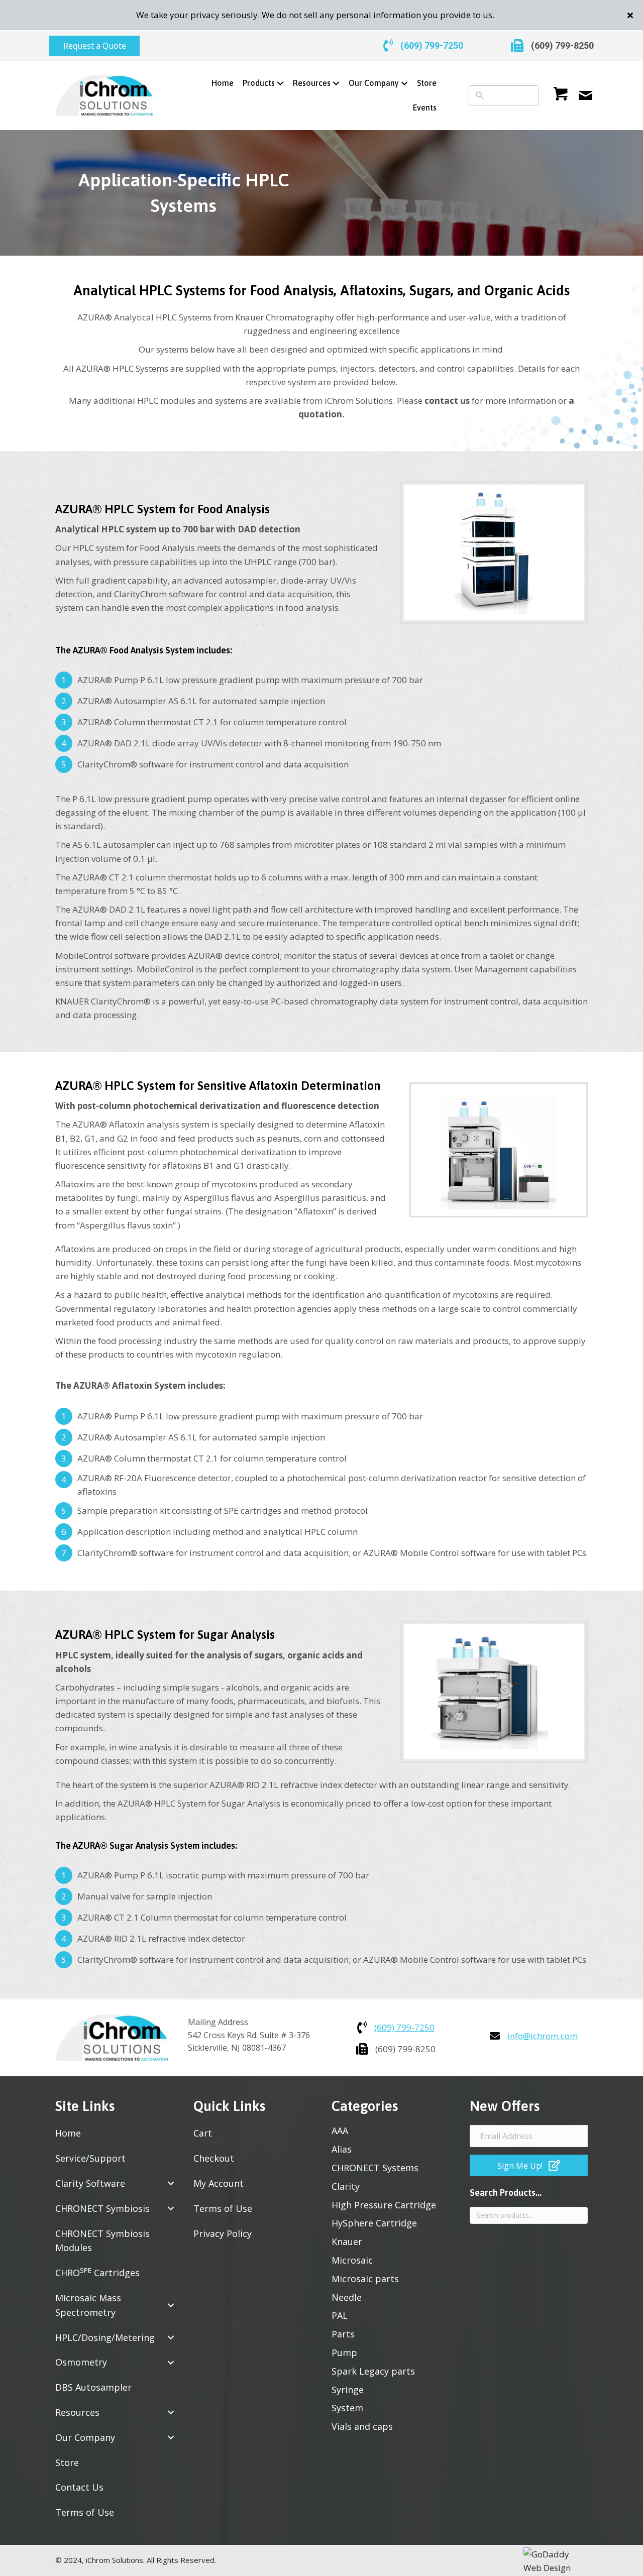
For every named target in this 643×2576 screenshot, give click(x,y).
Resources (77, 2412)
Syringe (348, 2390)
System (347, 2408)
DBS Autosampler (93, 2387)
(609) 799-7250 (432, 45)
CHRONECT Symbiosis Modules (102, 2241)
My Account (219, 2183)
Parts (343, 2334)
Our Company (85, 2437)
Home (68, 2133)
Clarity (346, 2186)
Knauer (347, 2242)
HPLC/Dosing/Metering (105, 2337)
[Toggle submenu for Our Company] (405, 84)
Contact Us (79, 2487)
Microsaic (352, 2260)
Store (67, 2462)
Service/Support (90, 2158)
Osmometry (81, 2362)
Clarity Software (90, 2183)
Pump (344, 2353)
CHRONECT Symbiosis (102, 2208)
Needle (347, 2297)
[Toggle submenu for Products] (281, 84)
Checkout (214, 2158)
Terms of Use (85, 2512)
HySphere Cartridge (374, 2223)
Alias (342, 2149)
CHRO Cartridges (97, 2272)
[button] (631, 15)
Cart (203, 2133)
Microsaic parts (365, 2279)
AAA (340, 2131)
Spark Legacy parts (373, 2371)
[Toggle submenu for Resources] (336, 84)
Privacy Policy (223, 2233)
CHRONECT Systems (375, 2168)
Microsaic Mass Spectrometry (88, 2305)
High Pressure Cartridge (384, 2205)
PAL (340, 2315)
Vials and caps (362, 2426)
